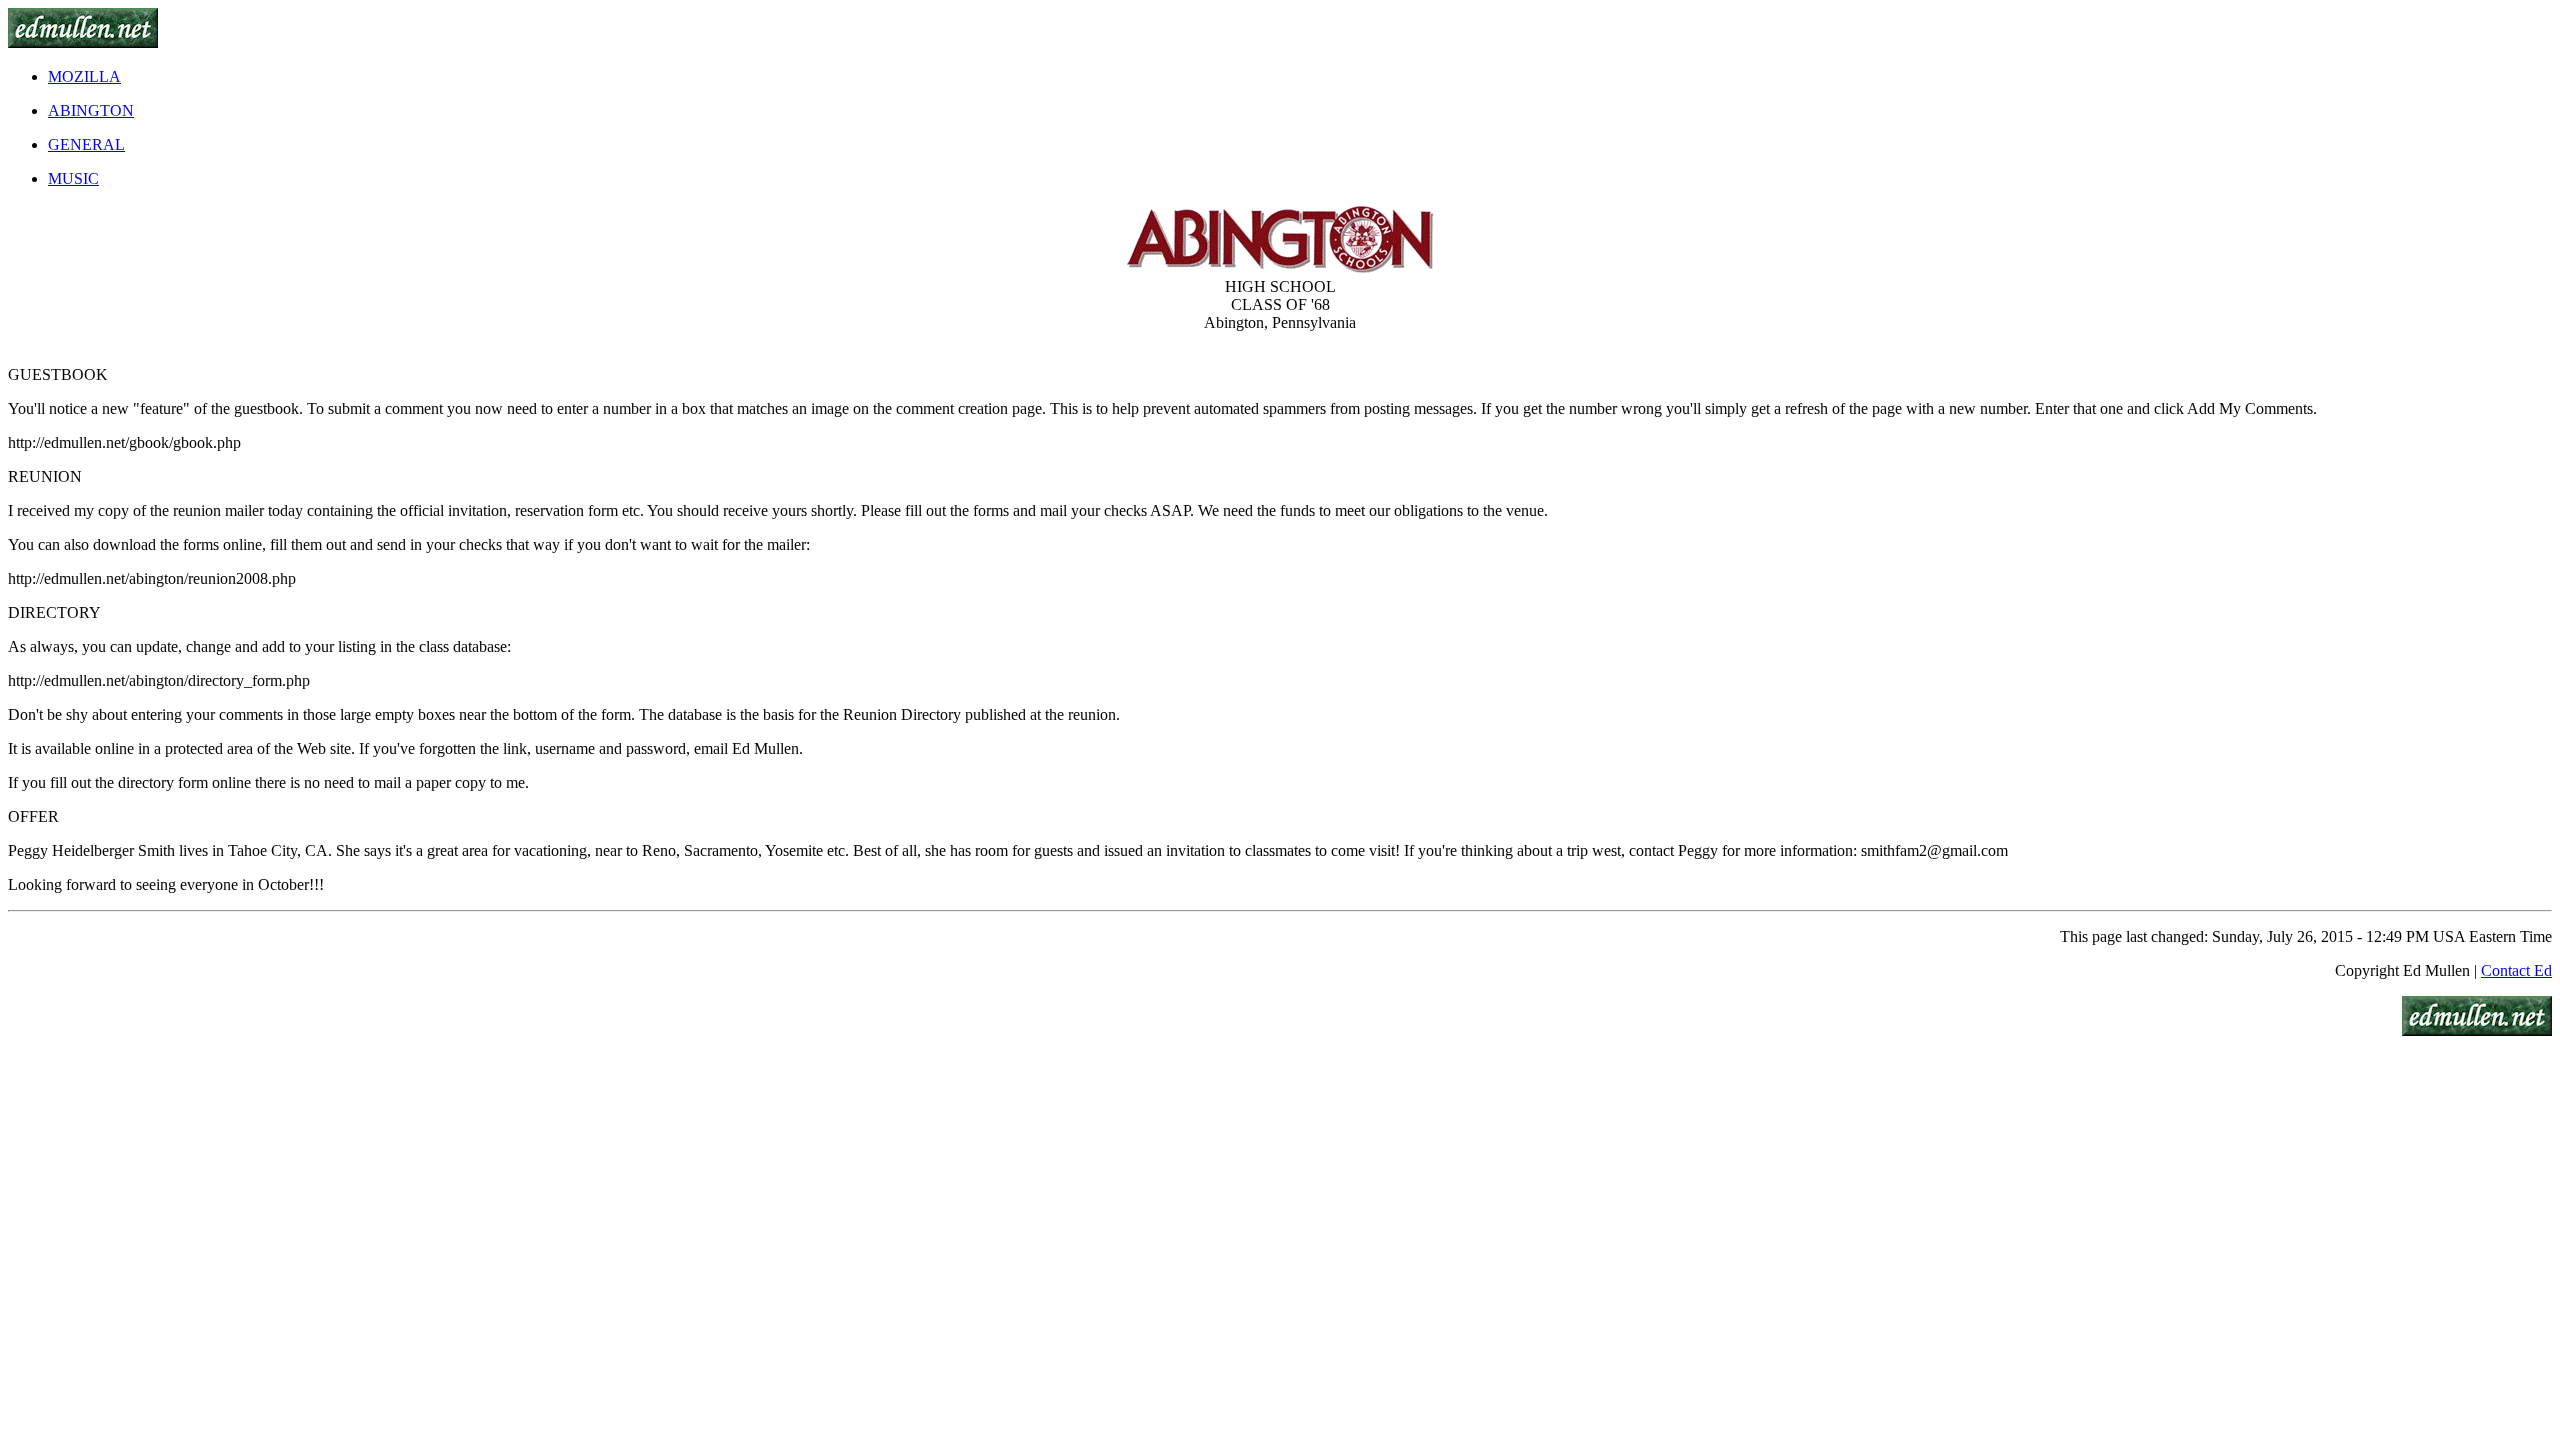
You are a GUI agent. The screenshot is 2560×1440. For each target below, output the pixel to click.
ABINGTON (91, 110)
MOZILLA (84, 76)
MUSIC (73, 178)
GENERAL (86, 144)
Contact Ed (2516, 970)
